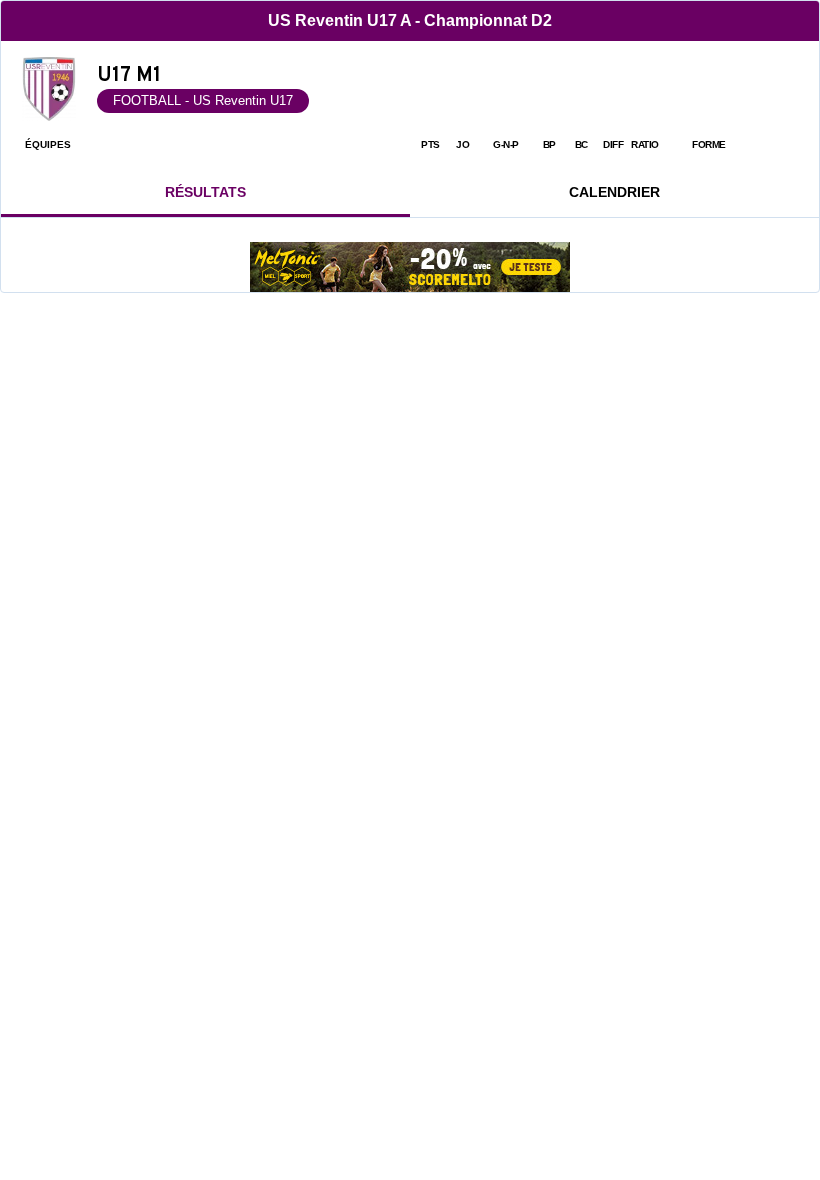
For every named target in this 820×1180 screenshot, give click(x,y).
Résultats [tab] (205, 192)
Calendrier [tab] (614, 192)
